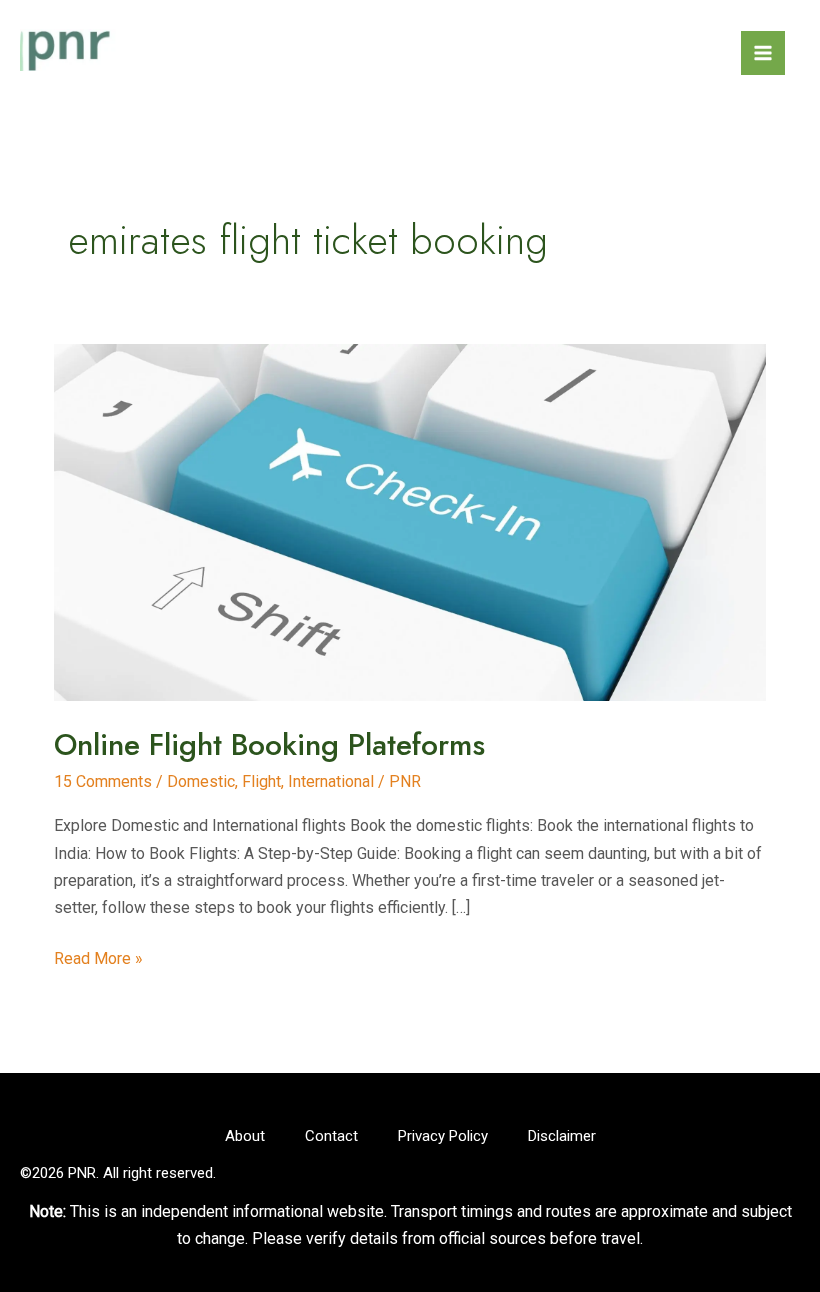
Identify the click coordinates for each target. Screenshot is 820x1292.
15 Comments (103, 781)
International (331, 781)
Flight (261, 781)
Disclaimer (562, 1136)
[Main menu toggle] (763, 53)
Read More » (98, 960)
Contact (331, 1136)
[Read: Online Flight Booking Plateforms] (410, 521)
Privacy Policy (443, 1136)
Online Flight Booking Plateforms (269, 744)
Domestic (201, 781)
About (245, 1136)
